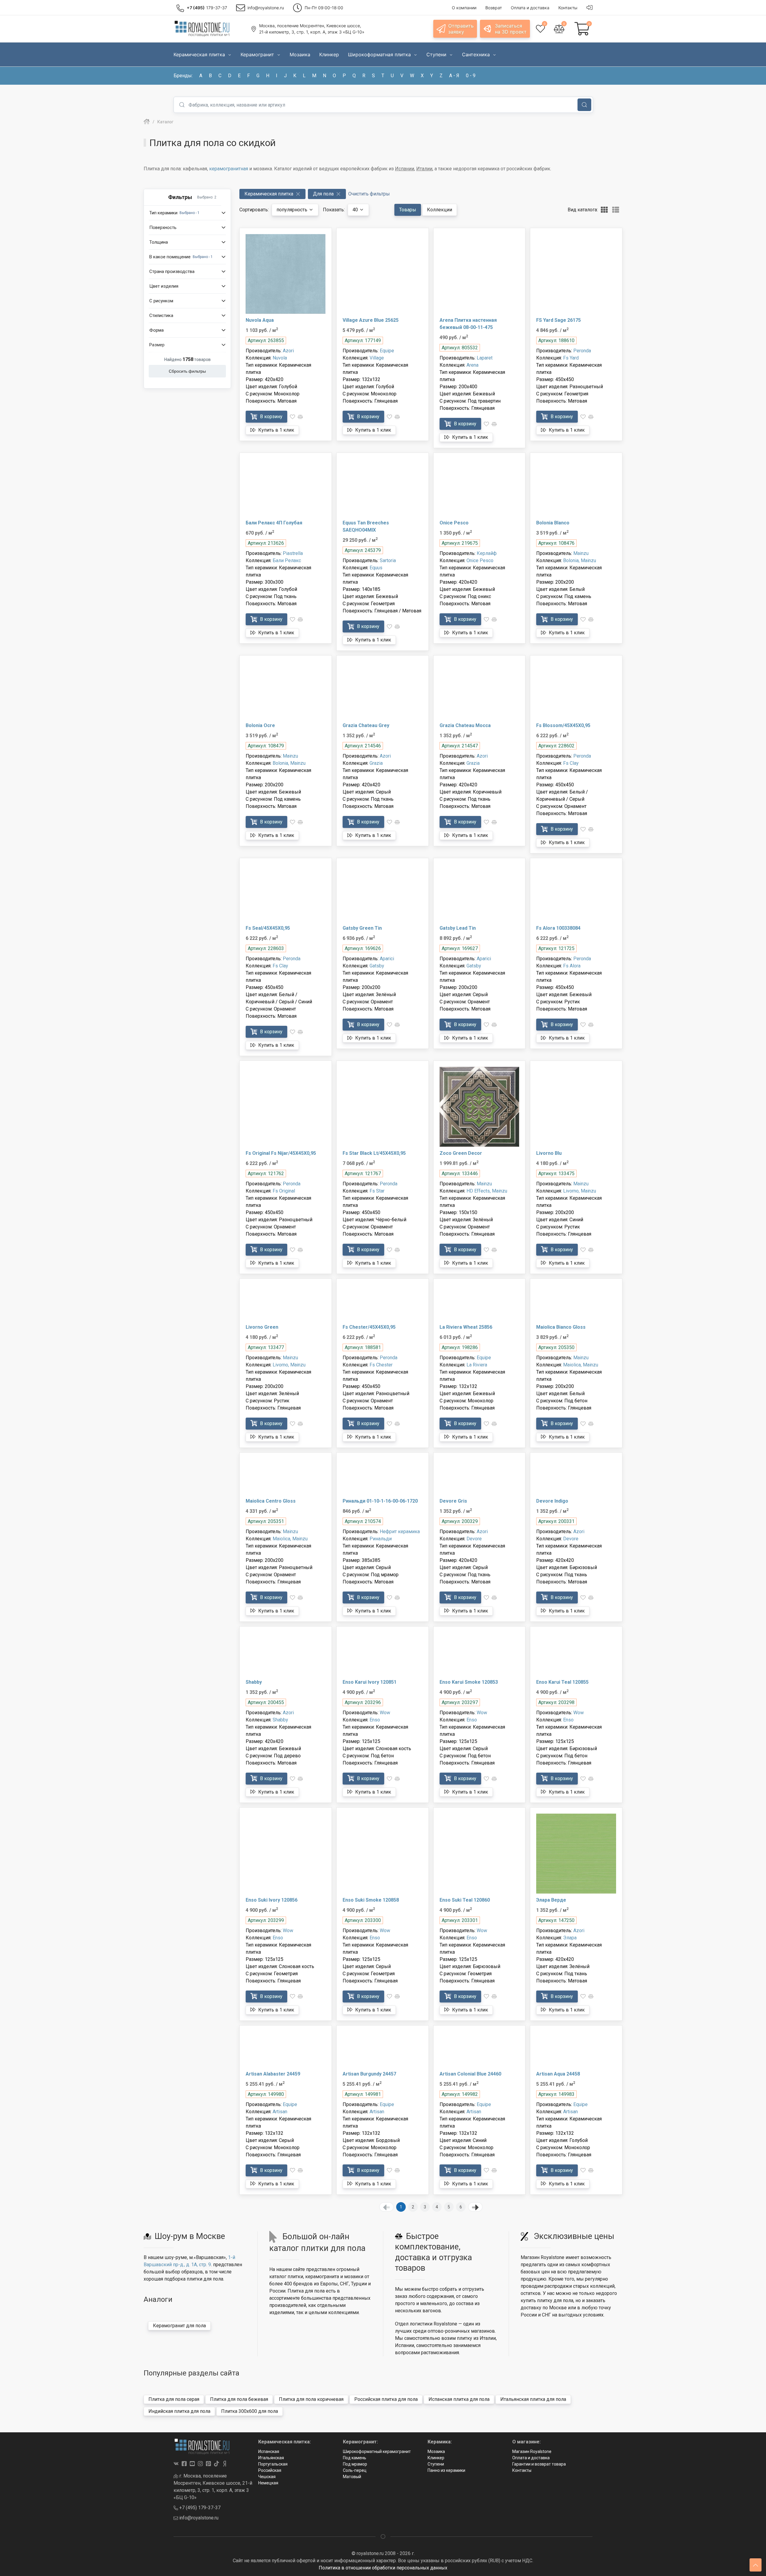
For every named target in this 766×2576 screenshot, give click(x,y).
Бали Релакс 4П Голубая (274, 523)
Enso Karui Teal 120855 (562, 1682)
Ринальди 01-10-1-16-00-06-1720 (380, 1501)
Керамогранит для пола (179, 2326)
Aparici (387, 959)
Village (377, 358)
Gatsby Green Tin (362, 928)
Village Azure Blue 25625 (371, 320)
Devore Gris (453, 1501)
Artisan (280, 2112)
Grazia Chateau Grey (366, 725)
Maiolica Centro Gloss (271, 1501)
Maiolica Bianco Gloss (561, 1327)
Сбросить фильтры (187, 371)
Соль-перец (355, 2470)
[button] (187, 213)
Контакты (522, 2470)
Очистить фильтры (369, 194)
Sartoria (388, 560)
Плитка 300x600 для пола (250, 2411)
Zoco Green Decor (461, 1153)
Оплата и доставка (531, 2458)
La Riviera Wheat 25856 (466, 1327)
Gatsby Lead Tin (458, 928)
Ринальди (381, 1539)
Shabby (254, 1682)
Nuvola (280, 358)
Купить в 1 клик (276, 430)
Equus (376, 568)
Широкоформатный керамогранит (377, 2451)
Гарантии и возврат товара (539, 2464)
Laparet (485, 358)
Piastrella (293, 553)
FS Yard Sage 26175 (558, 320)
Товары (408, 210)
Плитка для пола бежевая (239, 2399)
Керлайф (487, 553)
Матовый (352, 2477)
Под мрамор (355, 2464)
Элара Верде (551, 1900)
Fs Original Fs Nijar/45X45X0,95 (281, 1153)
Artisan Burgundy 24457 (369, 2074)
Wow (385, 1713)
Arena (472, 365)
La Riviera (477, 1365)
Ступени (436, 2464)
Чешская (267, 2477)
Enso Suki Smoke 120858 (371, 1900)
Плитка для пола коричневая (311, 2399)
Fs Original (284, 1191)
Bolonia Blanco (553, 523)
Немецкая (268, 2483)
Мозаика (436, 2451)
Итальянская (271, 2458)
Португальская (273, 2464)
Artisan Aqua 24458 (558, 2074)
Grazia (376, 763)
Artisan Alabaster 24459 (273, 2074)
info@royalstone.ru (198, 2518)
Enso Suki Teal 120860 (465, 1900)
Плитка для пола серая (174, 2399)
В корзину (271, 417)
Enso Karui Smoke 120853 (469, 1682)
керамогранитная (229, 169)
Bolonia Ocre (260, 725)
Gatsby (377, 966)
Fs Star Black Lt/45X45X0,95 (374, 1153)
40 (356, 210)
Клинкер (436, 2458)
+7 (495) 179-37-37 (199, 2508)
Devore (474, 1539)
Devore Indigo (552, 1501)
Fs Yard (571, 358)
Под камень (355, 2458)
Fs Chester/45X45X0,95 (369, 1327)
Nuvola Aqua (260, 320)
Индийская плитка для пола (179, 2411)
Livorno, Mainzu (580, 1191)
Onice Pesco (454, 523)
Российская (270, 2470)
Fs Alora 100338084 (558, 928)
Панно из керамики (446, 2470)
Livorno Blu (549, 1153)
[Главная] (147, 122)
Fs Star (377, 1191)
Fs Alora (572, 966)
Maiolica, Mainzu (581, 1365)
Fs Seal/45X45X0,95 (268, 928)
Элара (570, 1938)
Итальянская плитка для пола (533, 2399)
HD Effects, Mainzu (487, 1191)
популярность (292, 210)
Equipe (387, 351)
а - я (454, 76)
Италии (424, 169)
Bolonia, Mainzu (580, 560)
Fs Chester (381, 1365)
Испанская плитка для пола (459, 2399)
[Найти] (584, 105)
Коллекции (440, 210)
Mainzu (581, 553)
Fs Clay (571, 763)
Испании (405, 169)
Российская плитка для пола (386, 2399)
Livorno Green (262, 1327)
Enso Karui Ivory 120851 (370, 1682)
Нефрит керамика (400, 1532)
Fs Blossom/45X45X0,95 (563, 725)
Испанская (269, 2451)
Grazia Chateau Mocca (465, 725)
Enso (375, 1720)
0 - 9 (471, 76)
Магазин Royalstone (532, 2451)
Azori (288, 351)
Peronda (582, 351)
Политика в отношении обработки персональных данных (383, 2568)
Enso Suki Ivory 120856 (272, 1900)
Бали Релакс (287, 560)
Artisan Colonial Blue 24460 (470, 2074)
